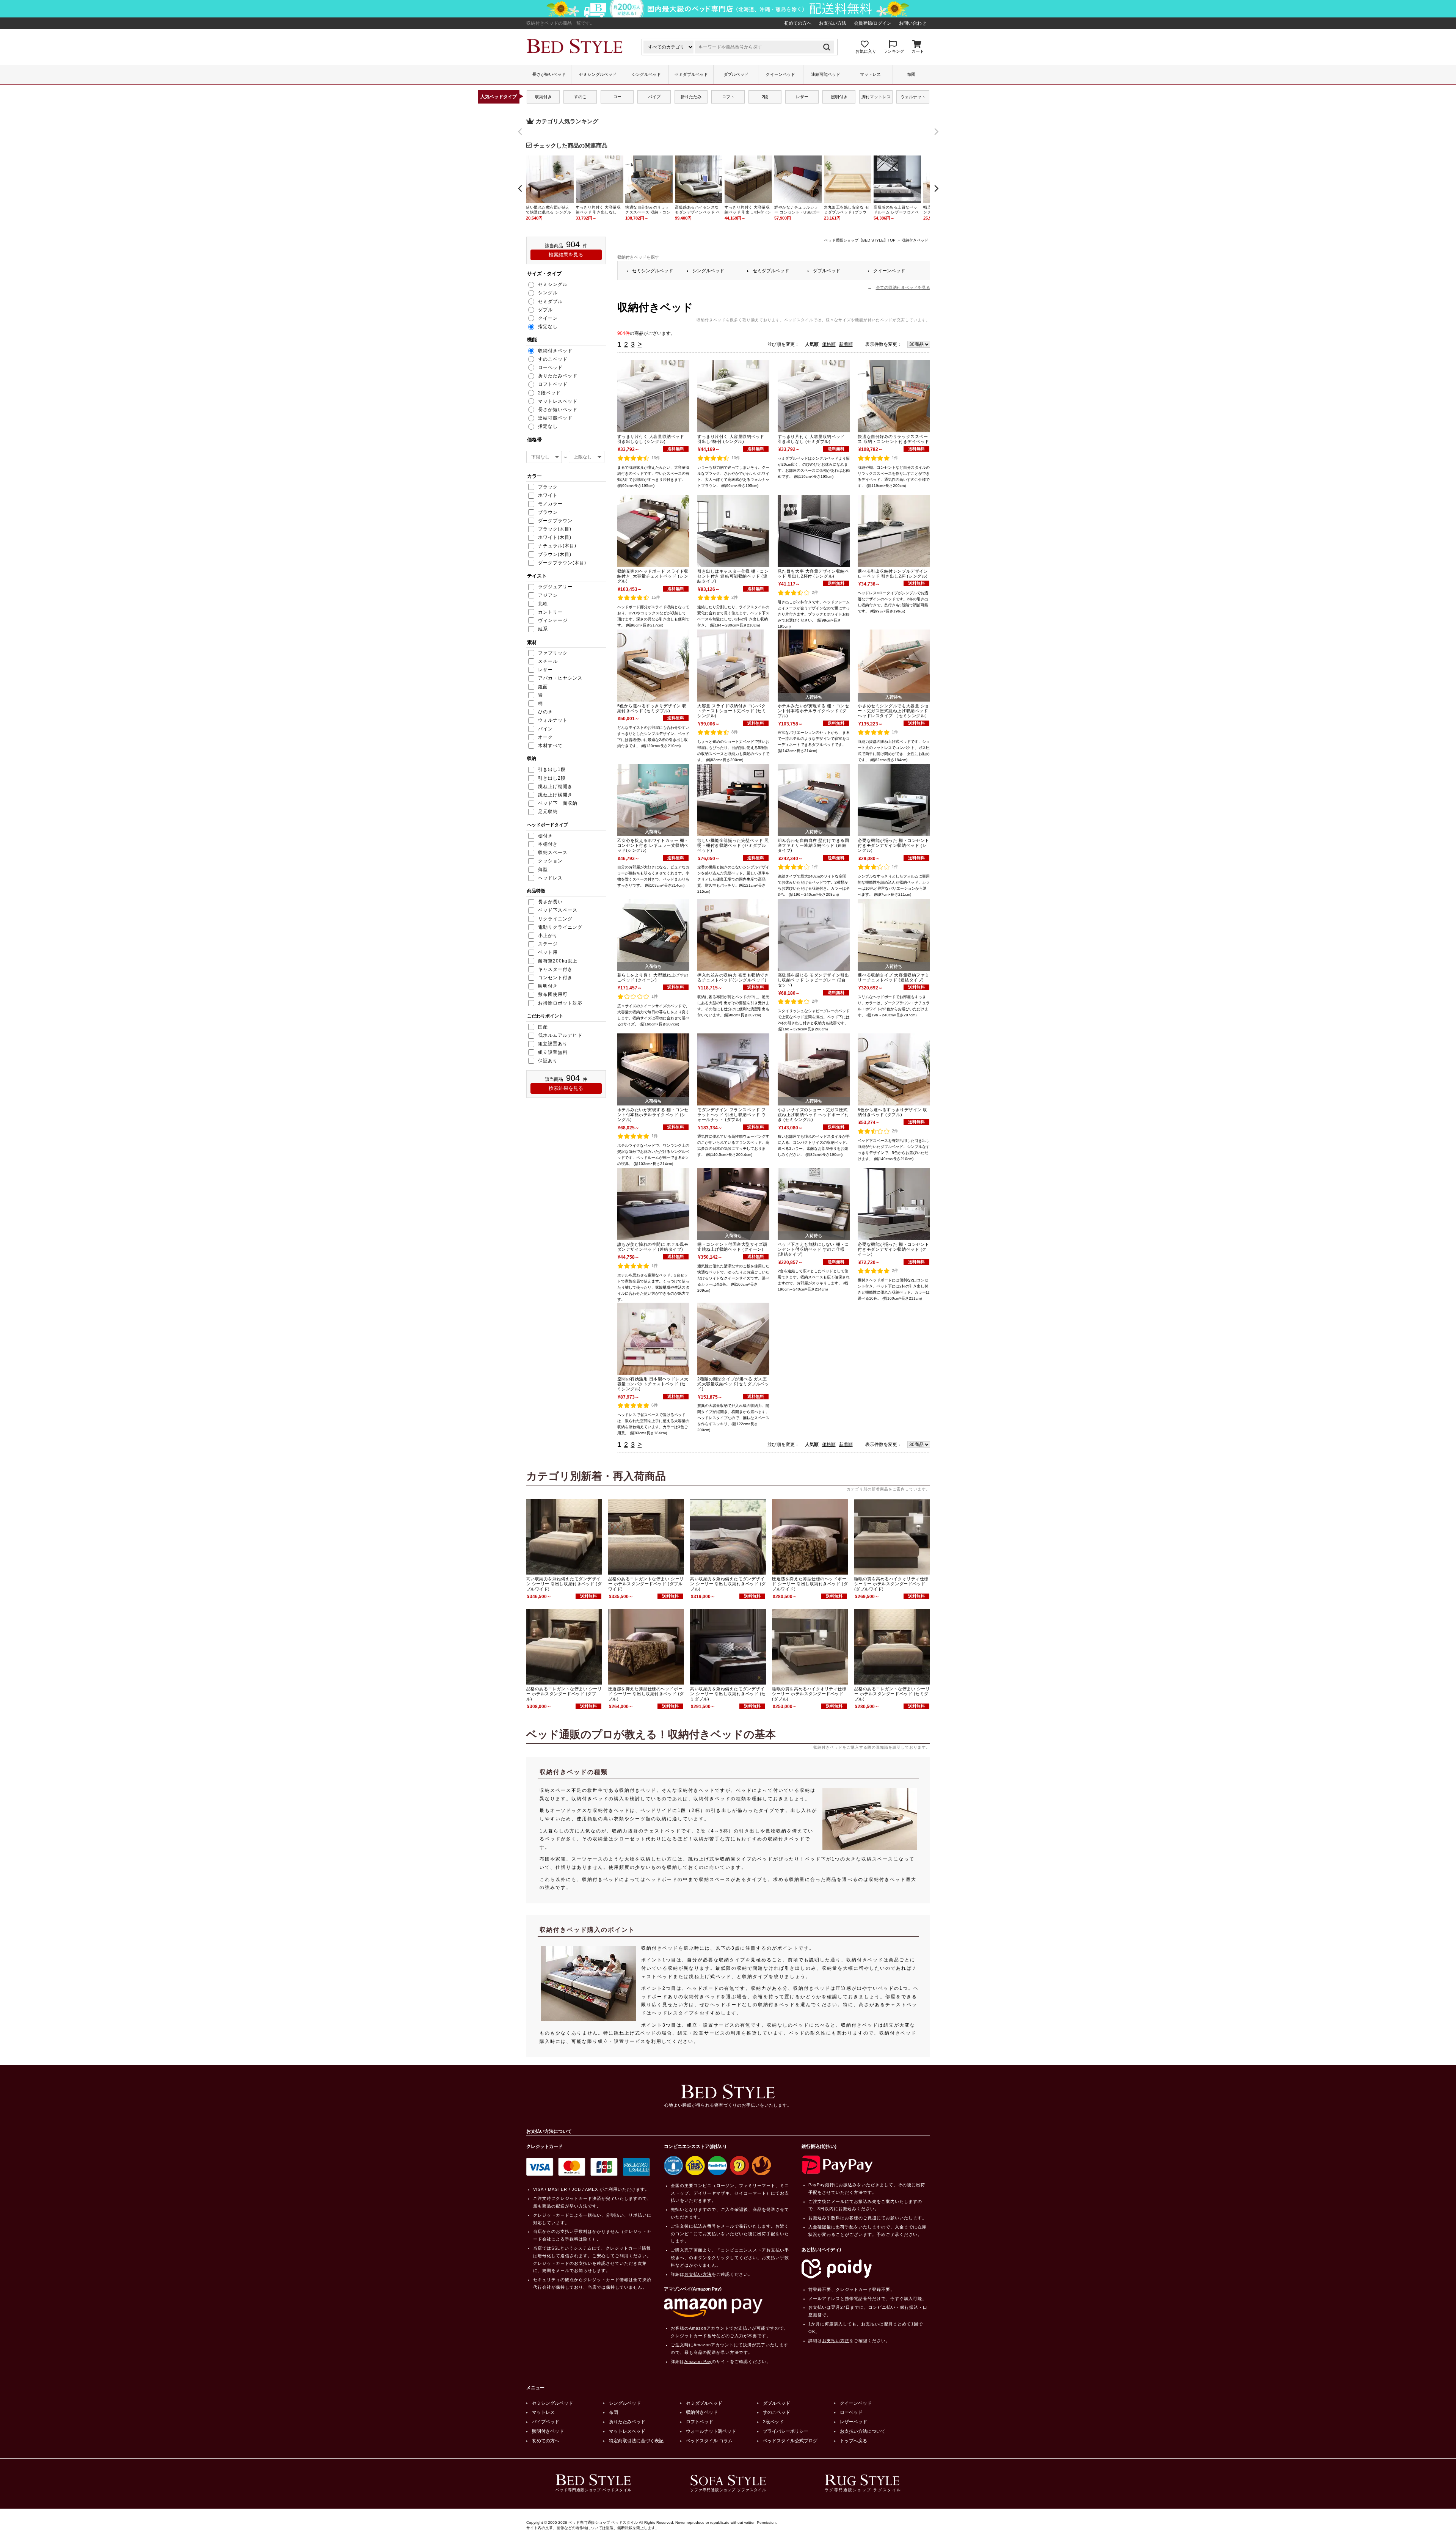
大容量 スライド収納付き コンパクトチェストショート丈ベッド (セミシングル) (732, 711)
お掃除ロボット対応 (560, 1003)
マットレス (870, 74)
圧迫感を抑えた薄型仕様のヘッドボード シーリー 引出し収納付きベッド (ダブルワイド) (810, 1584)
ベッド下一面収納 (558, 803)
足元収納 (548, 812)
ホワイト (548, 495)
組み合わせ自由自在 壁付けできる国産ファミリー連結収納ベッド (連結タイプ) (813, 845)
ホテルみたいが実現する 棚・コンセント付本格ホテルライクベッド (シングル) (653, 1115)
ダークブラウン (555, 521)
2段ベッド (773, 2422)
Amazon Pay (698, 2361)
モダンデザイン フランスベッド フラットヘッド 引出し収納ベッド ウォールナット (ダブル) (731, 1115)
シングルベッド (646, 74)
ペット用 (548, 952)
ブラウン (548, 512)
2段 (765, 97)
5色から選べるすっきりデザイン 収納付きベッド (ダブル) (892, 1112)
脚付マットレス (876, 97)
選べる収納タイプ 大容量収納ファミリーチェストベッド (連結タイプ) (893, 977)
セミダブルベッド (691, 74)
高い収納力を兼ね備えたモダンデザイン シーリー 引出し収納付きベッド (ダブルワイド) (564, 1584)
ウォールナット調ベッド (711, 2431)
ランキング (894, 51)
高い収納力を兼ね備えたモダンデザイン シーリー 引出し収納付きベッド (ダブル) (728, 1584)
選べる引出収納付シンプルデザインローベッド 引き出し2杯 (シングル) (893, 574)
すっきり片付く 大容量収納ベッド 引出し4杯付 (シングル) (731, 439)
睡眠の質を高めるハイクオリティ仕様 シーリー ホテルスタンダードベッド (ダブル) (809, 1694)
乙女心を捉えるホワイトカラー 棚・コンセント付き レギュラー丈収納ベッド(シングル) (653, 845)
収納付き (543, 97)
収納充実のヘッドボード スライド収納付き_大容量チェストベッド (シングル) (653, 576)
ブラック (548, 487)
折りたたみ (691, 97)
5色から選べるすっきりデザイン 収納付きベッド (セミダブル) (652, 708)
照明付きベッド (548, 2431)
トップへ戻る (854, 2441)
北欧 (543, 604)
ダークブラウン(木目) (562, 563)
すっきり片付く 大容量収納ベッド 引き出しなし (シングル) (651, 439)
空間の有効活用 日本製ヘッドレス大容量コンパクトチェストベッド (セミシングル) (653, 1384)
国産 (543, 1027)
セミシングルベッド (598, 74)
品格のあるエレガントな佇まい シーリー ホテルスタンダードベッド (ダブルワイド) (646, 1584)
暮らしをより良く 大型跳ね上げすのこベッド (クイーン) (653, 977)
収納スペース (553, 853)
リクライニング (555, 919)
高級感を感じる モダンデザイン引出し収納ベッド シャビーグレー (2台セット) (813, 980)
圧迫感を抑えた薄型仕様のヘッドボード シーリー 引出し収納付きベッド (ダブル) (646, 1694)
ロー (617, 97)
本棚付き (548, 844)
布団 (911, 74)
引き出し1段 (552, 769)
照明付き (839, 97)
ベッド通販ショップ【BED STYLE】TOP (860, 240)
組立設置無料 (553, 1052)
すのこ (580, 97)
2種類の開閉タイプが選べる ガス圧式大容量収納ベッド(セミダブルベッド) (733, 1384)
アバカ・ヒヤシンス (560, 678)
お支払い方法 (833, 23)
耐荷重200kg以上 (558, 961)
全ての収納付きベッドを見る (903, 287)
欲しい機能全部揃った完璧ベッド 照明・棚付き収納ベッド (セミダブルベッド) (733, 845)
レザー (802, 97)
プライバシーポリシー (786, 2431)
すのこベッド (777, 2412)
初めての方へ (798, 23)
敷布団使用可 (553, 994)
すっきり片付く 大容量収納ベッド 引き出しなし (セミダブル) (811, 439)
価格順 (829, 344)
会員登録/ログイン (873, 23)
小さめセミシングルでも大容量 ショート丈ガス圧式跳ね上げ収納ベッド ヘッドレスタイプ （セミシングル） (893, 711)
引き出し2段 (552, 778)
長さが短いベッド (549, 74)
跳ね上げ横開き (555, 795)
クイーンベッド (781, 74)
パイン (545, 729)
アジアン (548, 595)
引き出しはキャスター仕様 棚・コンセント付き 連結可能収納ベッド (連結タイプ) (733, 576)
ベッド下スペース (558, 910)
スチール (548, 661)
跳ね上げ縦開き (555, 787)
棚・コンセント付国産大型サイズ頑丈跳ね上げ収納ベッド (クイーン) (732, 1247)
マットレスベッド (627, 2431)
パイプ (654, 97)
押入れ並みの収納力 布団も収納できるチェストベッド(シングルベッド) (733, 977)
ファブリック (553, 653)
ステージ (548, 944)
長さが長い (550, 902)
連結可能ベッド (826, 74)
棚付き (545, 836)
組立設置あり (553, 1044)
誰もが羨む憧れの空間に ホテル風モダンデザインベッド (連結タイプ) (653, 1247)
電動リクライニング (560, 927)
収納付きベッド (702, 2412)
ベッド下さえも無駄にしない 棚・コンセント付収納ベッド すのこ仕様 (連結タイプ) (813, 1249)
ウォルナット (913, 97)
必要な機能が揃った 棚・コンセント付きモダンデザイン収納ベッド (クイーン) (893, 1249)
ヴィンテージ (553, 620)
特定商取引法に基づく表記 (636, 2441)
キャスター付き (555, 969)
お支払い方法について (863, 2431)
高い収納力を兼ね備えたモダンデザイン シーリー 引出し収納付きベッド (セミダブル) (728, 1694)
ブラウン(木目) (555, 554)
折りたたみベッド (627, 2422)
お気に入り (866, 51)
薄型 (543, 870)
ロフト (728, 97)
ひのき (545, 712)
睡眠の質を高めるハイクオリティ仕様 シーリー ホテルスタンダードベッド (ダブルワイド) (891, 1584)
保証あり (548, 1061)
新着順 (846, 344)
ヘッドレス (550, 878)
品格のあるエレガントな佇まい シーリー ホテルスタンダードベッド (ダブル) (564, 1694)
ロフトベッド (700, 2422)
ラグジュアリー (555, 587)
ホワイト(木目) (555, 537)
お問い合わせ (913, 23)
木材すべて (550, 746)
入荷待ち (814, 697)
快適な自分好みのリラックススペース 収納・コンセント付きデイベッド (893, 439)
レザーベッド (854, 2422)
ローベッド (851, 2412)
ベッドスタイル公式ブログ (790, 2441)
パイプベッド (546, 2422)
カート (918, 51)
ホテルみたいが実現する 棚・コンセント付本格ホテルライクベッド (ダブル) (813, 711)
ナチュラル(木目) (557, 546)
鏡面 (543, 687)
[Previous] (521, 188)
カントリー (550, 612)
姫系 (543, 629)
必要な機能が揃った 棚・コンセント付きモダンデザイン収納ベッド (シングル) (893, 845)
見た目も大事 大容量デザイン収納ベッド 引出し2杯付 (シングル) (813, 574)
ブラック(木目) (555, 529)
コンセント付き (555, 978)
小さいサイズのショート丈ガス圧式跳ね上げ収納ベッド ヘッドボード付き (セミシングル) (813, 1115)
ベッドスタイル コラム (709, 2441)
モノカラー (550, 504)
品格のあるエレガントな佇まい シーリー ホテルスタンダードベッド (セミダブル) (892, 1694)
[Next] (936, 188)
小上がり (548, 936)
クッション (550, 861)
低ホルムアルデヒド (560, 1035)
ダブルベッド (736, 74)
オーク (545, 737)
